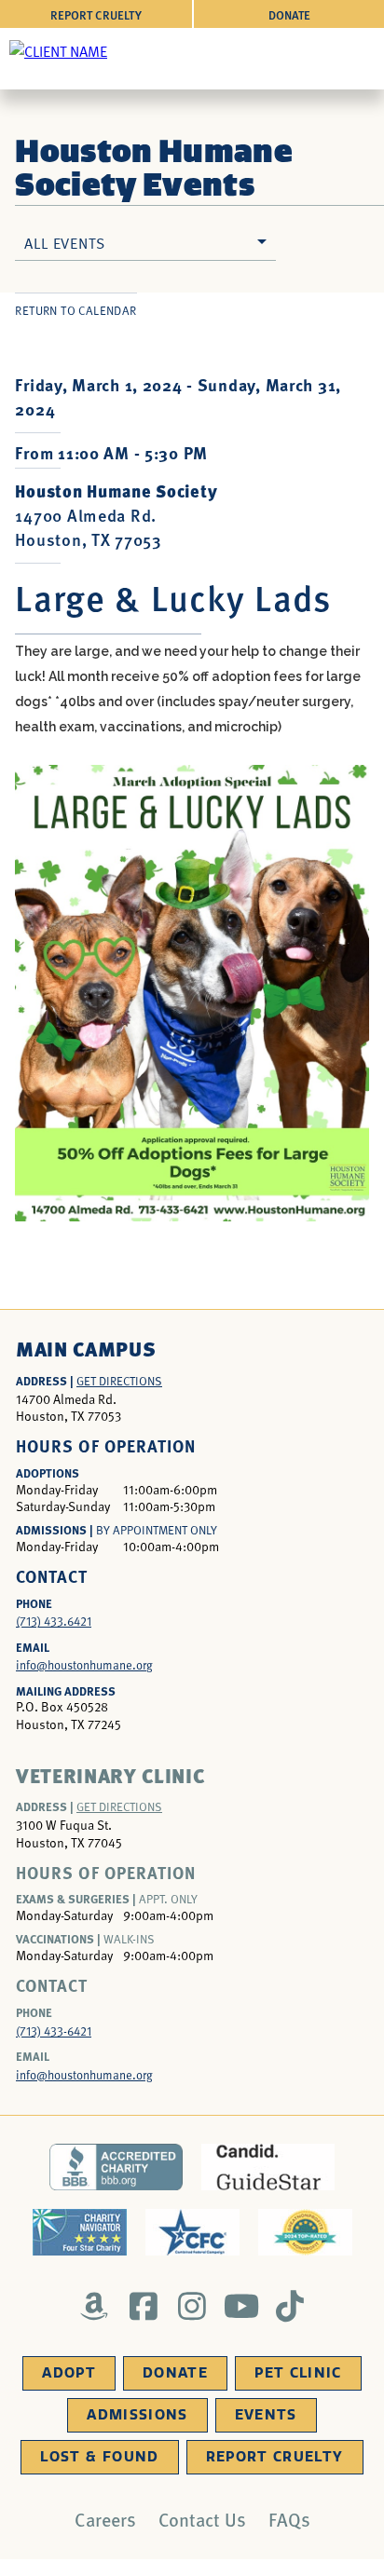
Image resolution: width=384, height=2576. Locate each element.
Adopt (69, 2373)
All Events (64, 242)
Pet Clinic (298, 2373)
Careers (105, 2519)
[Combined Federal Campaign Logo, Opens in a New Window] (192, 2232)
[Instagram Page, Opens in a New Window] (192, 2306)
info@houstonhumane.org (84, 1665)
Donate (289, 14)
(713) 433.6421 (54, 1621)
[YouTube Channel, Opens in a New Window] (241, 2306)
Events (266, 2415)
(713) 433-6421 (54, 2031)
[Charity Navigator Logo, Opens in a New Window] (80, 2232)
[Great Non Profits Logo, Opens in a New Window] (305, 2232)
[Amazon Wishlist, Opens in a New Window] (95, 2306)
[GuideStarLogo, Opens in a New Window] (268, 2167)
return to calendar (75, 310)
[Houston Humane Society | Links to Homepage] (58, 50)
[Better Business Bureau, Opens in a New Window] (116, 2167)
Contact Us (202, 2519)
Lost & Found (99, 2457)
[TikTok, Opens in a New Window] (290, 2306)
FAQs (289, 2519)
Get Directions (119, 1381)
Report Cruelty (96, 14)
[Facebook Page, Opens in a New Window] (143, 2306)
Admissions (137, 2415)
